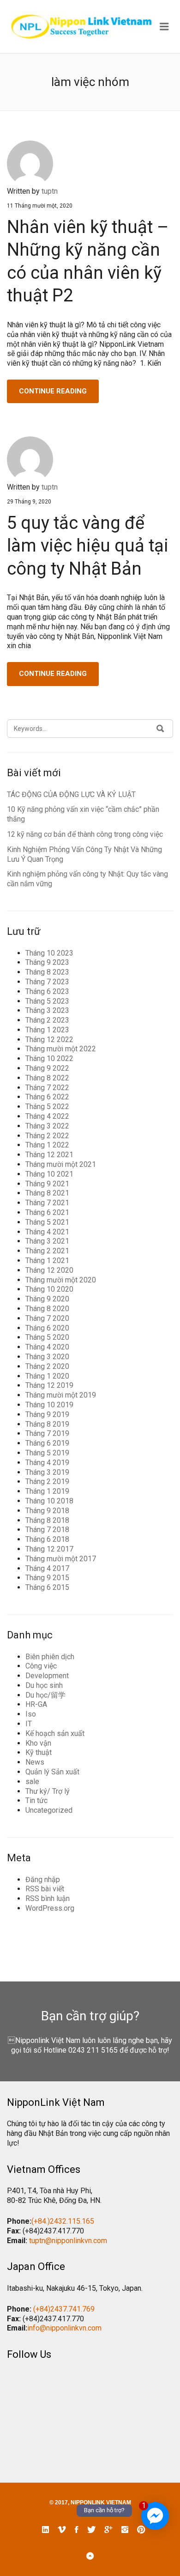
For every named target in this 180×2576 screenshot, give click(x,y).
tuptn (50, 191)
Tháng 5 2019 (47, 1453)
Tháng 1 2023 (47, 1030)
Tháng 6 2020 (47, 1328)
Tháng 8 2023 (47, 972)
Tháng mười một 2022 (61, 1049)
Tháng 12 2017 (49, 1549)
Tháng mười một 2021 (61, 1164)
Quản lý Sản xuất (52, 1772)
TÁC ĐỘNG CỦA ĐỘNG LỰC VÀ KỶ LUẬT (71, 794)
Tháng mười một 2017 (61, 1559)
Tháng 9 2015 (47, 1578)
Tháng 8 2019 (47, 1424)
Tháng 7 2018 (47, 1530)
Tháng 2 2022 (47, 1136)
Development (47, 1676)
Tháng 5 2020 (47, 1337)
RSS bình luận (48, 1898)
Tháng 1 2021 (47, 1260)
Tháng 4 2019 (47, 1463)
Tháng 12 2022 (49, 1040)
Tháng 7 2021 (47, 1203)
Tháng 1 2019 (47, 1491)
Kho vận (38, 1743)
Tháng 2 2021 (47, 1251)
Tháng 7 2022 (47, 1088)
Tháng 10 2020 (49, 1289)
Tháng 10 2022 (49, 1058)
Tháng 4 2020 (47, 1347)
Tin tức (36, 1800)
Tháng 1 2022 (47, 1145)
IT (29, 1724)
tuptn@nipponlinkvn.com (68, 2241)
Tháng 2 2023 (47, 1020)
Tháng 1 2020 (47, 1376)
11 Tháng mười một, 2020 (40, 206)
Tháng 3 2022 (47, 1126)
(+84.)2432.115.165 (63, 2221)
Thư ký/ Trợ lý (48, 1791)
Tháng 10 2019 (49, 1405)
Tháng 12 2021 (49, 1155)
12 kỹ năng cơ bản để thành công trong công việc (85, 834)
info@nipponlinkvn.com (64, 2328)
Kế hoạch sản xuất (55, 1733)
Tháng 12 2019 (49, 1385)
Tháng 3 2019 (47, 1472)
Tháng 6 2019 (47, 1443)
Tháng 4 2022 (47, 1116)
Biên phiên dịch (50, 1657)
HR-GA (36, 1704)
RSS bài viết (45, 1889)
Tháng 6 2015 (47, 1587)
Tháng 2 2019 (47, 1481)
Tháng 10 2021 (49, 1174)
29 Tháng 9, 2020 (29, 502)
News (35, 1762)
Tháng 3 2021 (47, 1241)
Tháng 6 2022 (47, 1097)
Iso (31, 1714)
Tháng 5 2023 (47, 1001)
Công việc (41, 1666)
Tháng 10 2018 (49, 1501)
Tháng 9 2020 (47, 1299)
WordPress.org (50, 1908)
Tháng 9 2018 (47, 1511)
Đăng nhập (43, 1880)
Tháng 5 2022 (47, 1107)
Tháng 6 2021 (47, 1212)
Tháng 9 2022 (47, 1068)
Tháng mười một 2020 (61, 1280)
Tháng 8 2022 (47, 1078)
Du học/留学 (45, 1695)
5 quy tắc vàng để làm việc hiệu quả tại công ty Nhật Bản (88, 546)
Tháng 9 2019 (47, 1414)
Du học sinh (44, 1685)
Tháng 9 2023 (47, 962)
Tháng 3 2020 (47, 1357)
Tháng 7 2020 (47, 1318)
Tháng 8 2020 (47, 1309)
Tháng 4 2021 (47, 1232)
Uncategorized (49, 1810)
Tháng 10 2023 (49, 953)
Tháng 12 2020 (49, 1270)
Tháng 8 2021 (47, 1193)
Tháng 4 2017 (47, 1568)
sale (32, 1782)
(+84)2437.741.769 (64, 2309)
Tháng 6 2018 (47, 1539)
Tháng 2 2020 (47, 1366)
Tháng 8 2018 (47, 1520)
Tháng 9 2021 (47, 1184)
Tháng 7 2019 (47, 1433)
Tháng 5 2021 (47, 1222)
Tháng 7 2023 (47, 982)
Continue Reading (53, 391)
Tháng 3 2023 (47, 1010)
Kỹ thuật (39, 1752)
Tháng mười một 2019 (61, 1395)
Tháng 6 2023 (47, 991)
